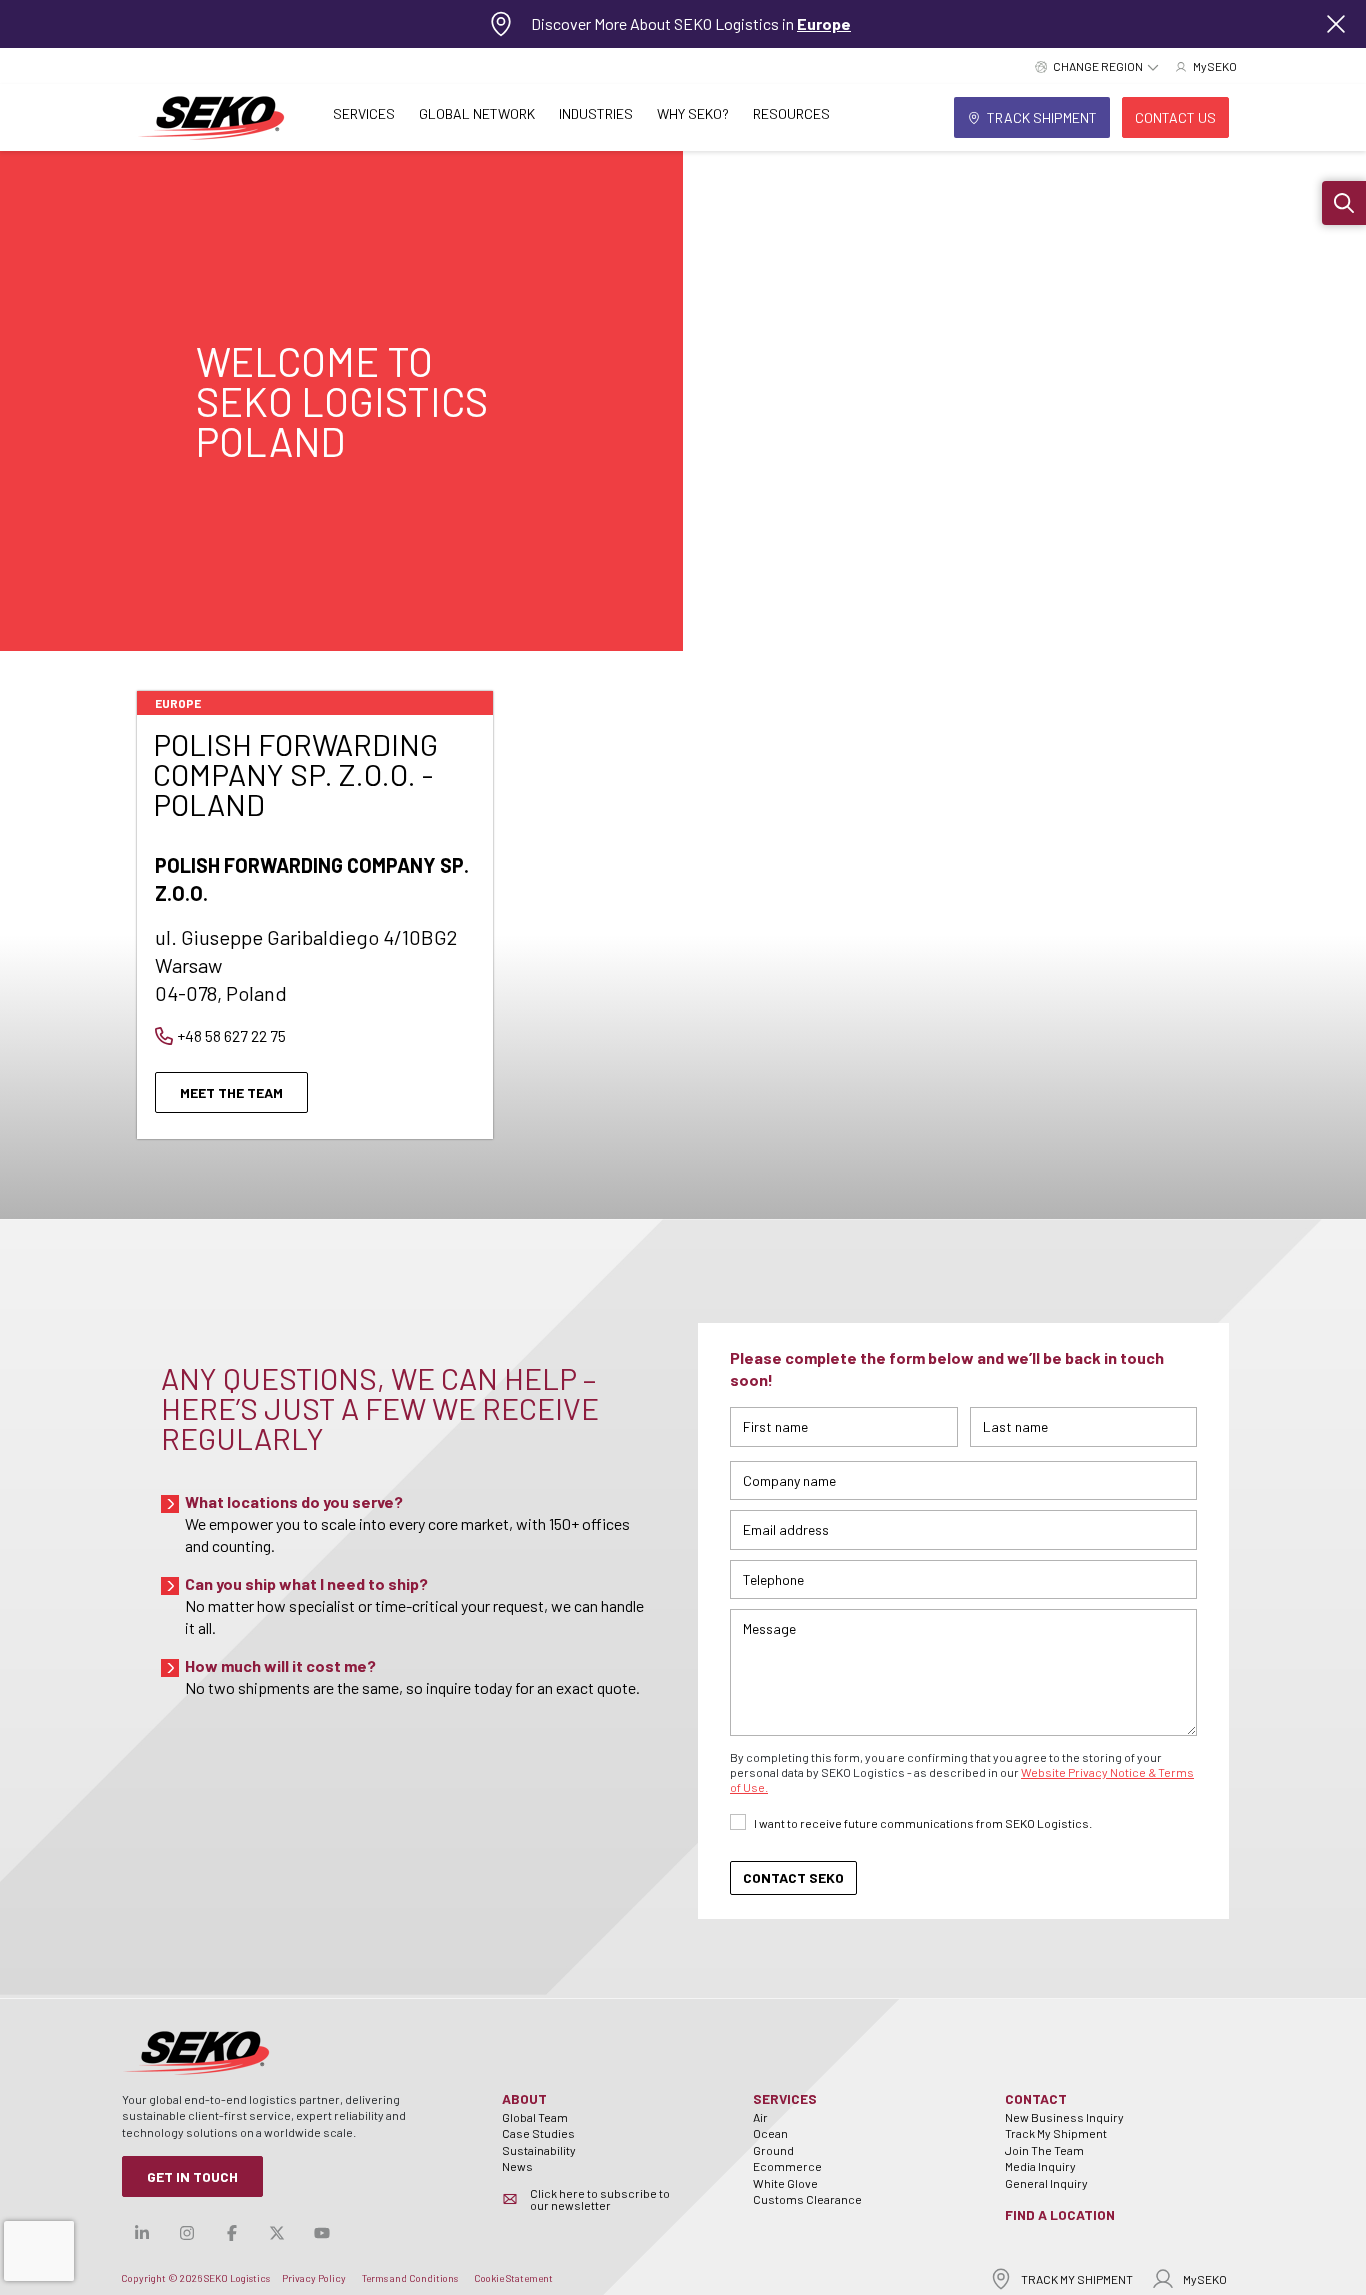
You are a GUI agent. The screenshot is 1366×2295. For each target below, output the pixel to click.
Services (364, 113)
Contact (1036, 2098)
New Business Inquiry (1064, 2117)
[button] (1344, 203)
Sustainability (539, 2150)
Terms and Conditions (410, 2278)
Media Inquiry (1040, 2166)
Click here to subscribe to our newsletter (600, 2199)
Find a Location (1060, 2214)
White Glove (785, 2183)
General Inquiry (1046, 2183)
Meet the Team (231, 1092)
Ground (773, 2150)
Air (760, 2117)
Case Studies (538, 2133)
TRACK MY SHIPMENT (1077, 2279)
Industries (596, 113)
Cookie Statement (513, 2278)
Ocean (770, 2133)
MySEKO (1205, 2279)
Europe (824, 23)
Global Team (535, 2117)
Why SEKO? (693, 113)
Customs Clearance (807, 2199)
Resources (791, 113)
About (524, 2098)
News (517, 2166)
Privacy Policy (314, 2278)
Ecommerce (787, 2166)
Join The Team (1044, 2150)
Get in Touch (192, 2176)
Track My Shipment (1056, 2133)
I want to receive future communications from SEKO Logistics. (923, 1823)
